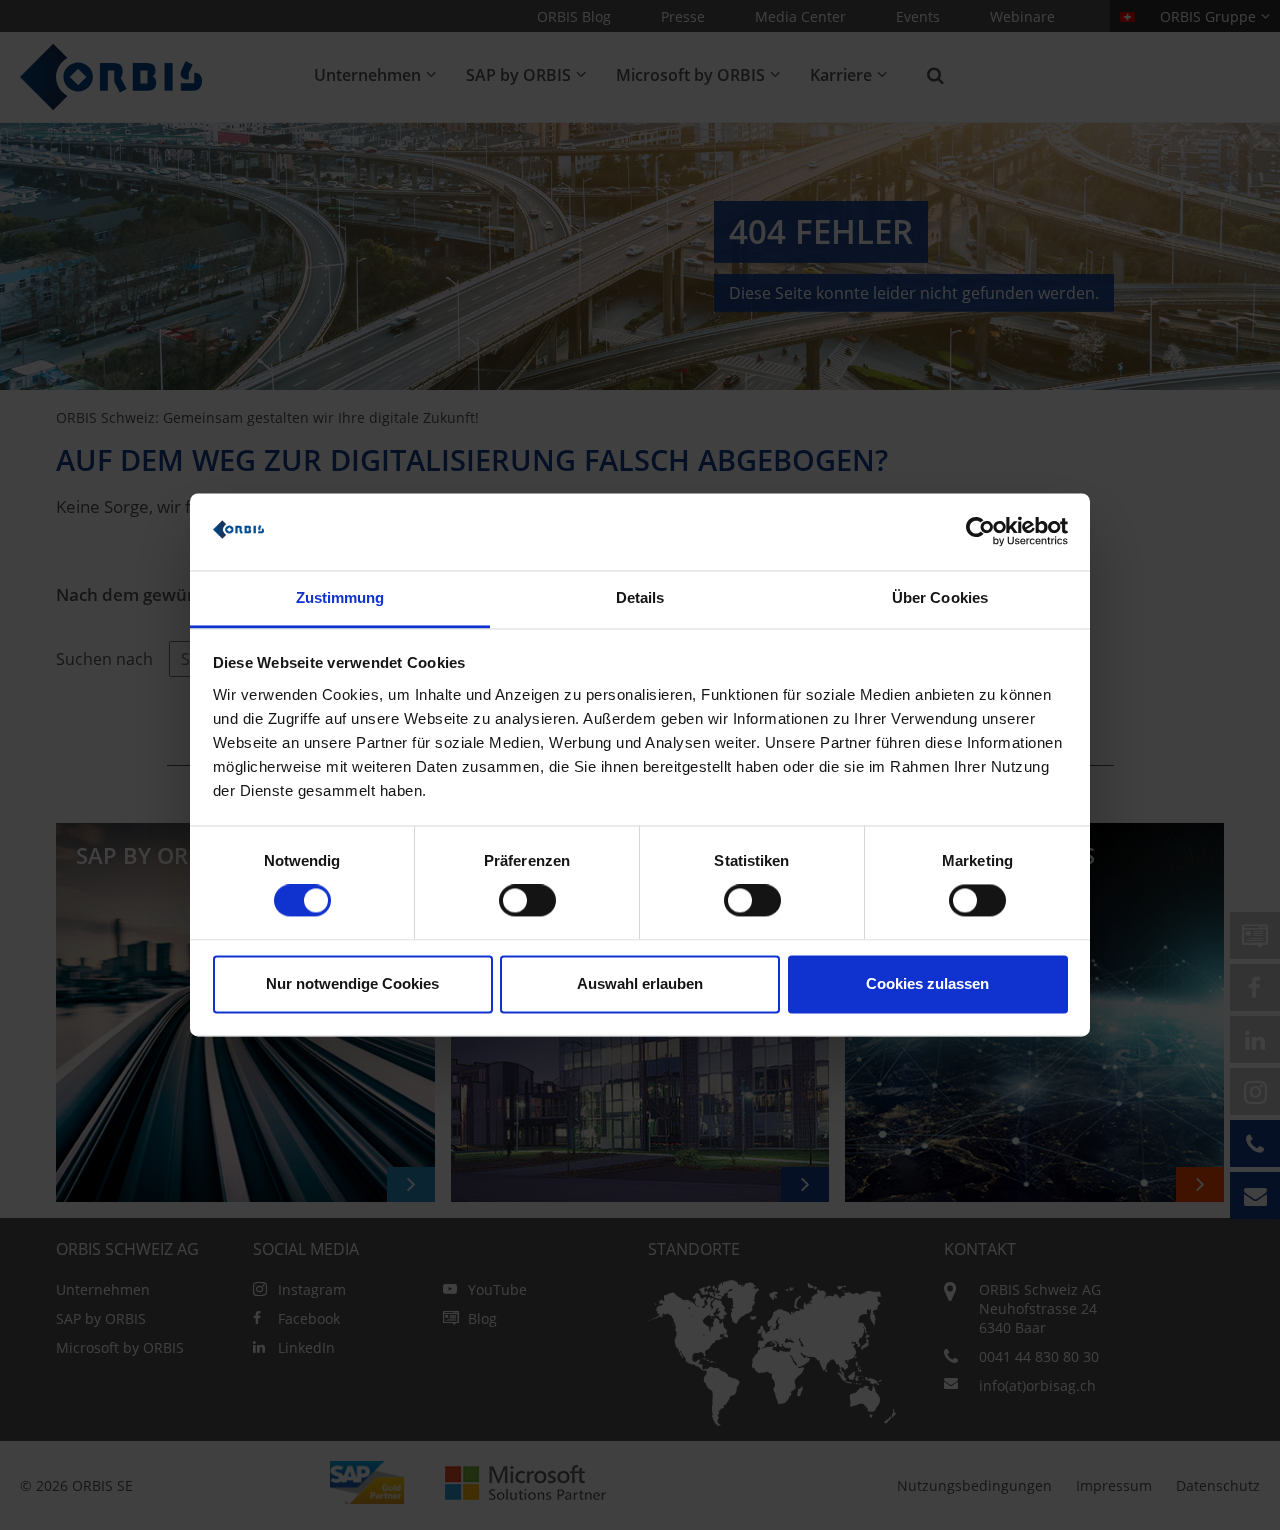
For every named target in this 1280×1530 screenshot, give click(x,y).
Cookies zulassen (927, 983)
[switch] (527, 901)
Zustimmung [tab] (340, 597)
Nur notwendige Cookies (352, 983)
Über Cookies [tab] (940, 597)
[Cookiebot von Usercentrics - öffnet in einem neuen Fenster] (980, 532)
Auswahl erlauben (640, 983)
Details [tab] (640, 597)
